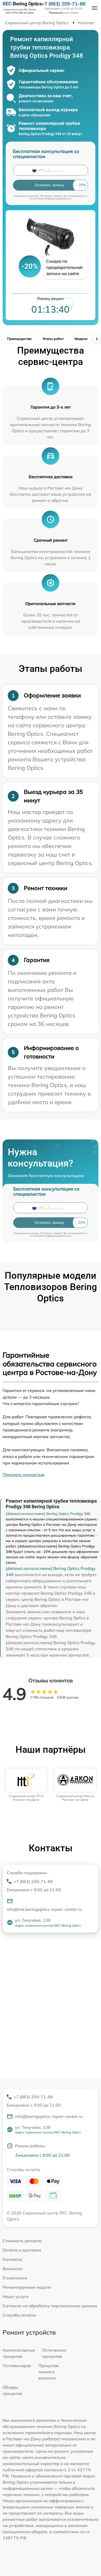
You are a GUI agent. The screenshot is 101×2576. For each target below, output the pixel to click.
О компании (15, 2278)
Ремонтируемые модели (27, 2287)
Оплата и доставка (22, 2250)
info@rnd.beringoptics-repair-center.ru (44, 1909)
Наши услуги (16, 2296)
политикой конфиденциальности (51, 198)
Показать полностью (24, 1474)
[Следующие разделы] (97, 339)
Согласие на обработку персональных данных (50, 2306)
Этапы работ (53, 339)
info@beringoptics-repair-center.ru (49, 2116)
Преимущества (19, 339)
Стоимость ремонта (22, 2241)
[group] (26, 1785)
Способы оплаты (19, 2315)
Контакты (12, 2259)
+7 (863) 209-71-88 (63, 4)
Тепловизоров (17, 2366)
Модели (81, 339)
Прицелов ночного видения (48, 2372)
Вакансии (13, 2269)
